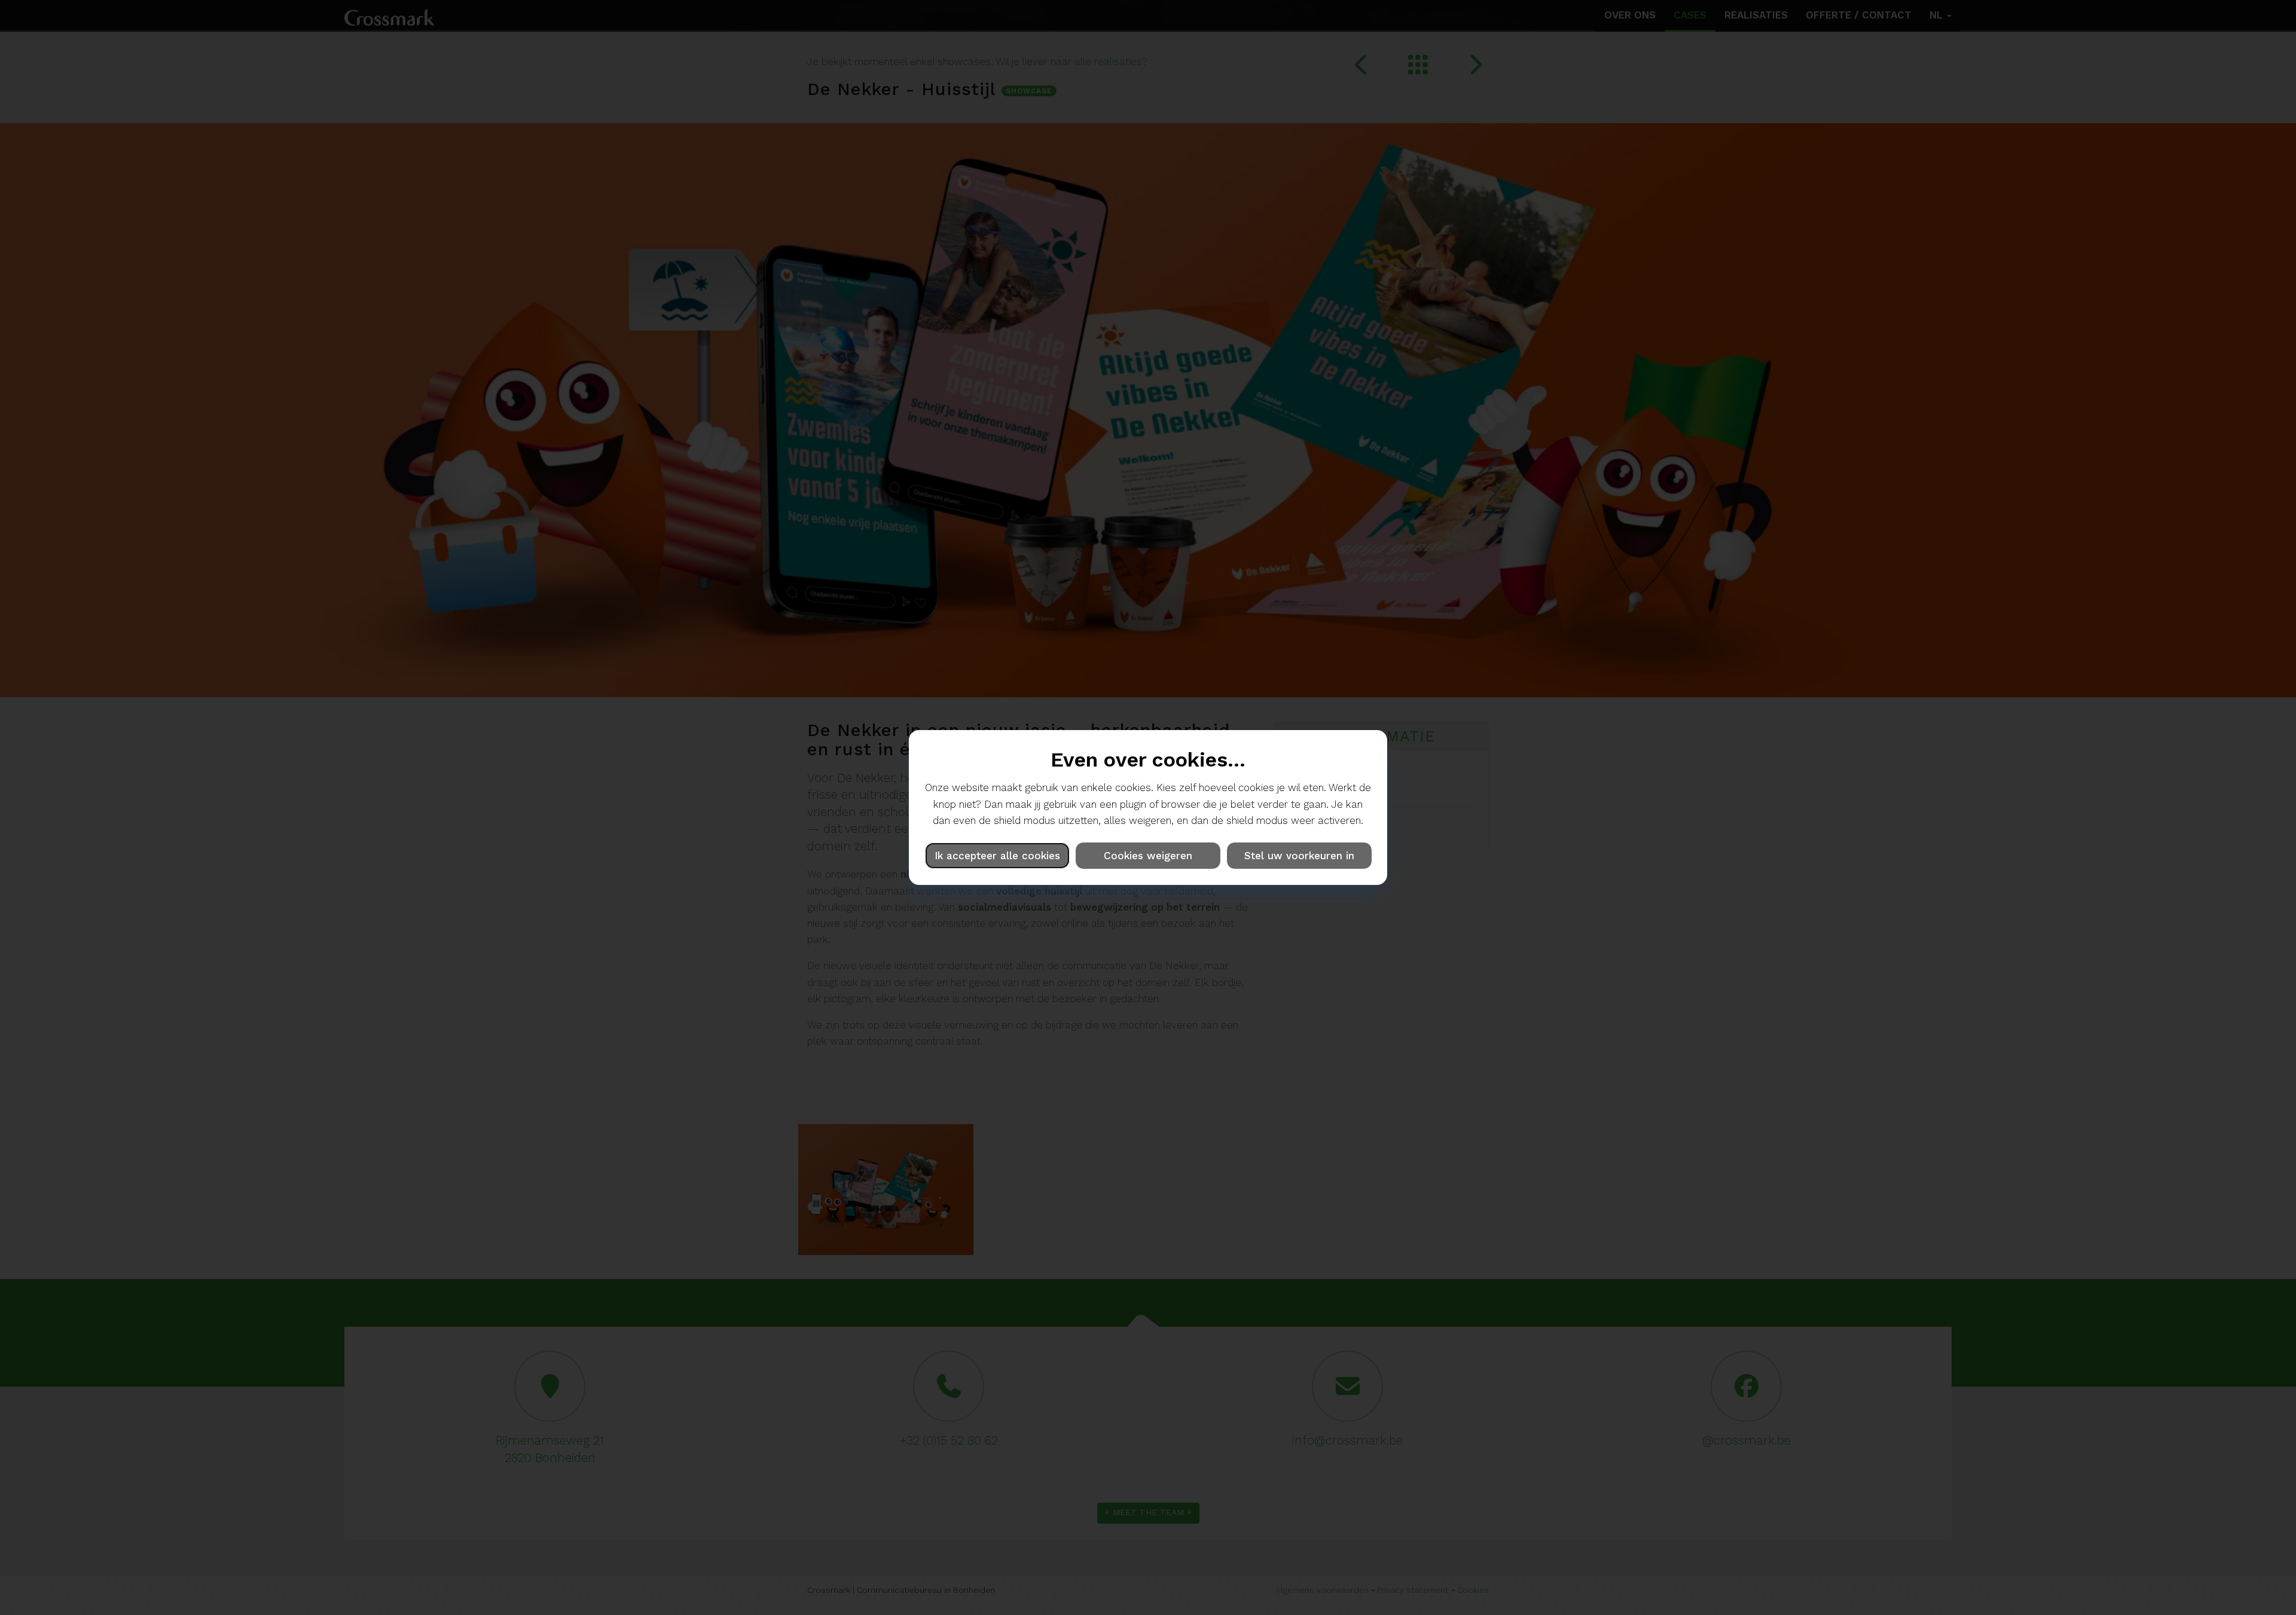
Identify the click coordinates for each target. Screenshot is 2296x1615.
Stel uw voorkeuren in (1299, 856)
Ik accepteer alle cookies (997, 856)
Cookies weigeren (1148, 856)
